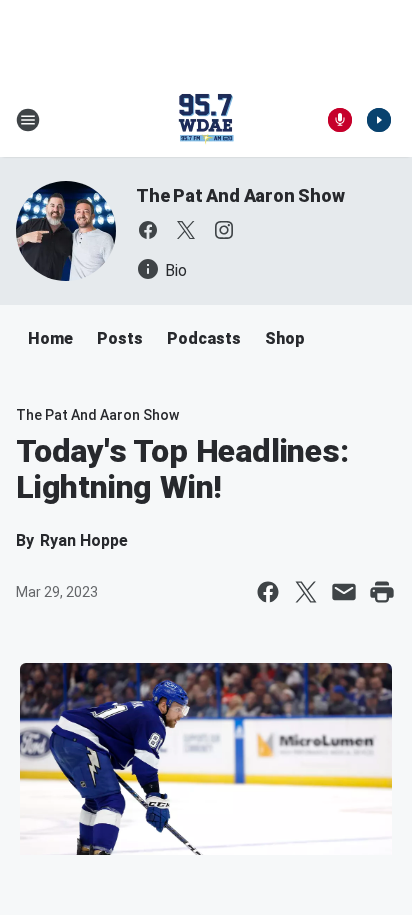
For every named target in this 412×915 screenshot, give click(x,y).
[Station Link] (206, 120)
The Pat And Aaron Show (240, 195)
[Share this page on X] (306, 592)
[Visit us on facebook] (148, 230)
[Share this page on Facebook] (268, 592)
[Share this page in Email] (344, 592)
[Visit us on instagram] (224, 230)
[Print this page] (382, 592)
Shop (285, 338)
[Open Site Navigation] (28, 120)
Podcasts (204, 338)
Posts (120, 338)
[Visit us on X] (186, 230)
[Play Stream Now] (379, 120)
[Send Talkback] (340, 120)
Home (50, 338)
